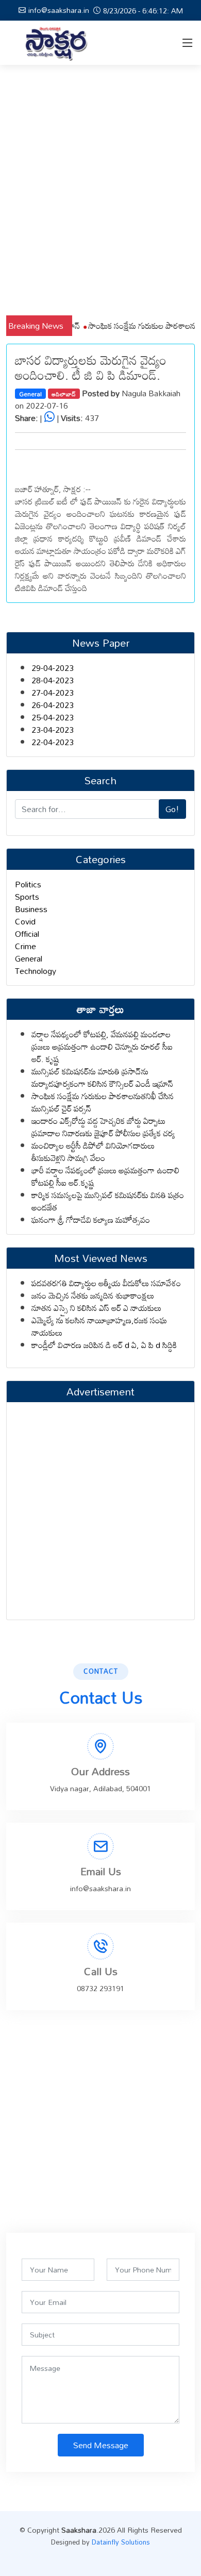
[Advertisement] (100, 190)
